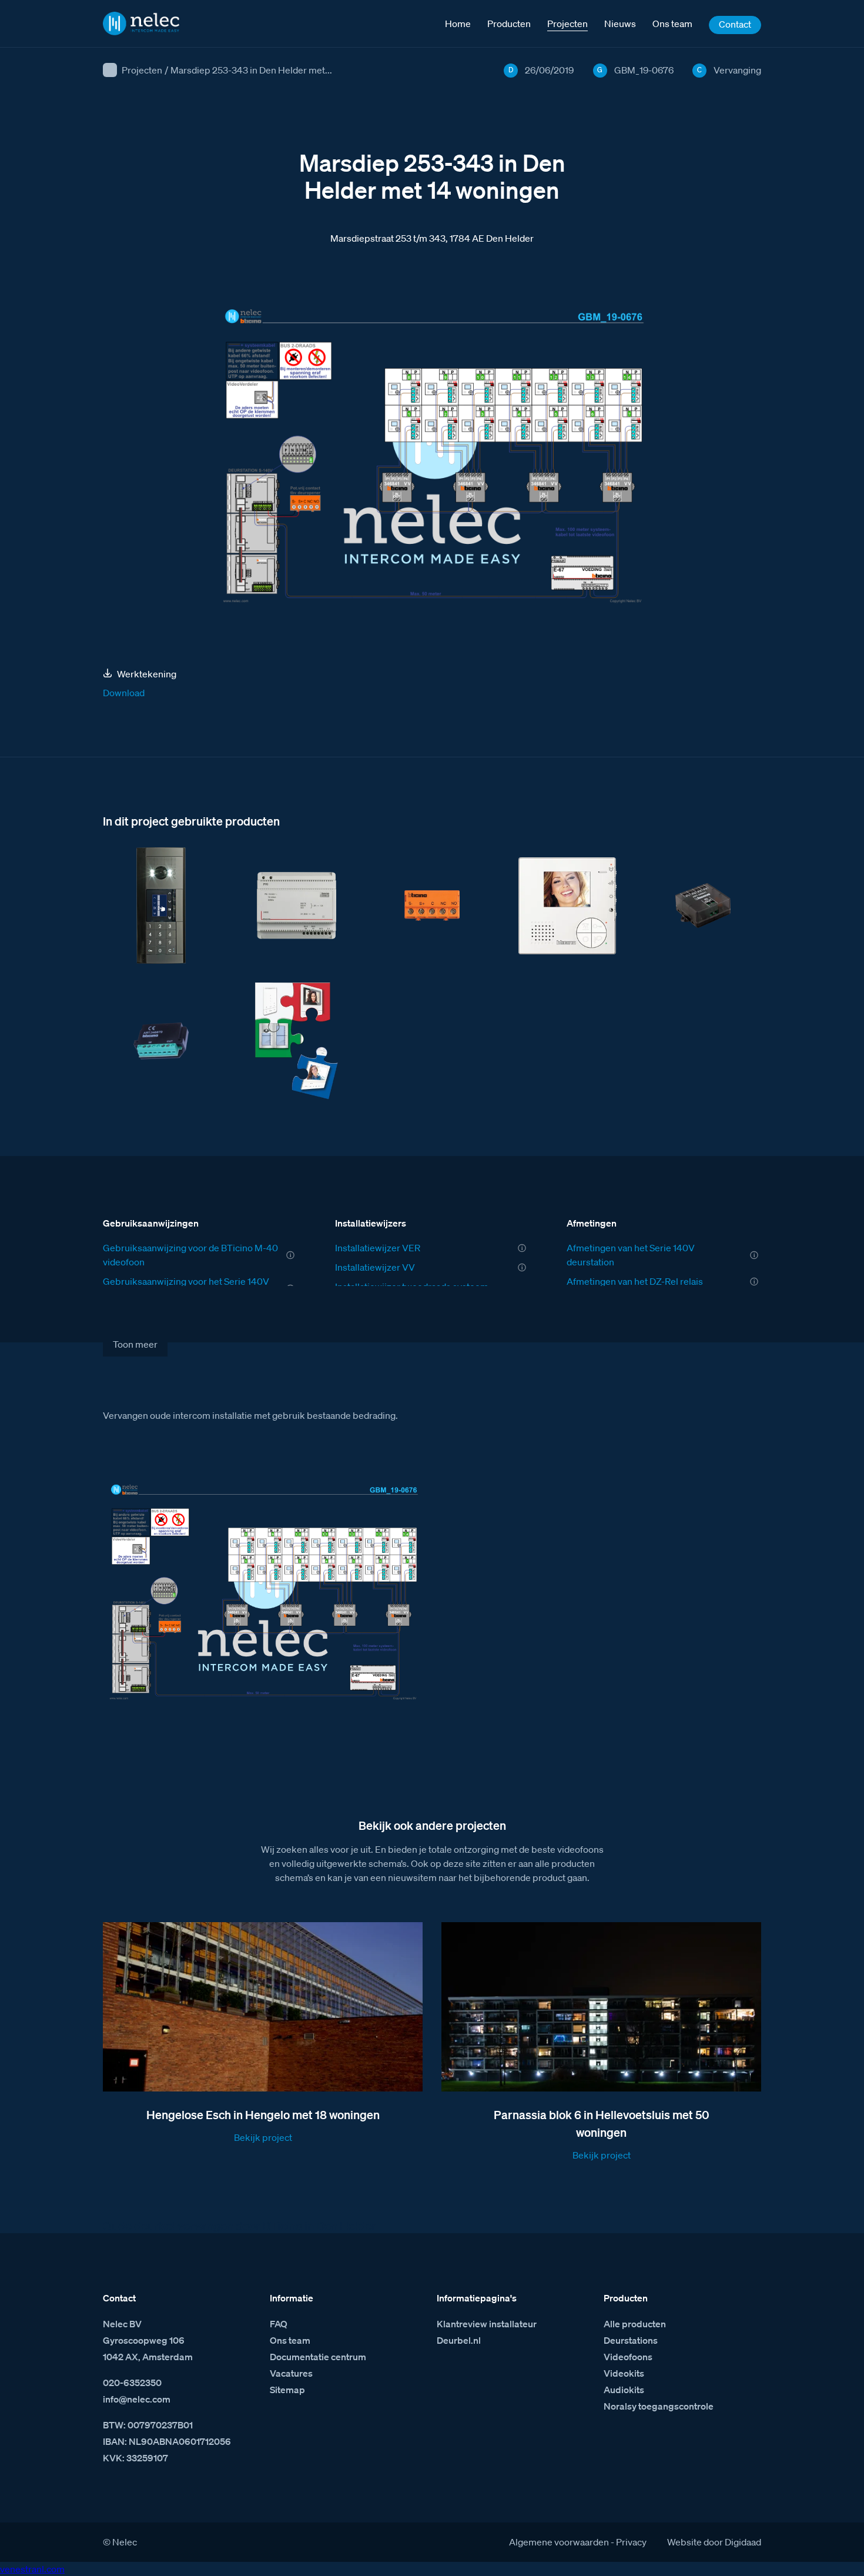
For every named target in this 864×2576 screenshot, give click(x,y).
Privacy (631, 2542)
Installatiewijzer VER (378, 1248)
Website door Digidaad (714, 2542)
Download (124, 693)
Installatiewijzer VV (375, 1267)
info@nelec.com (137, 2399)
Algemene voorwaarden (559, 2542)
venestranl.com (32, 2569)
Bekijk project (263, 2137)
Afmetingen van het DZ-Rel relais (635, 1281)
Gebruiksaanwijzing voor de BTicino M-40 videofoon (190, 1255)
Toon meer (135, 1344)
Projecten (142, 70)
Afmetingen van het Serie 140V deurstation (631, 1255)
